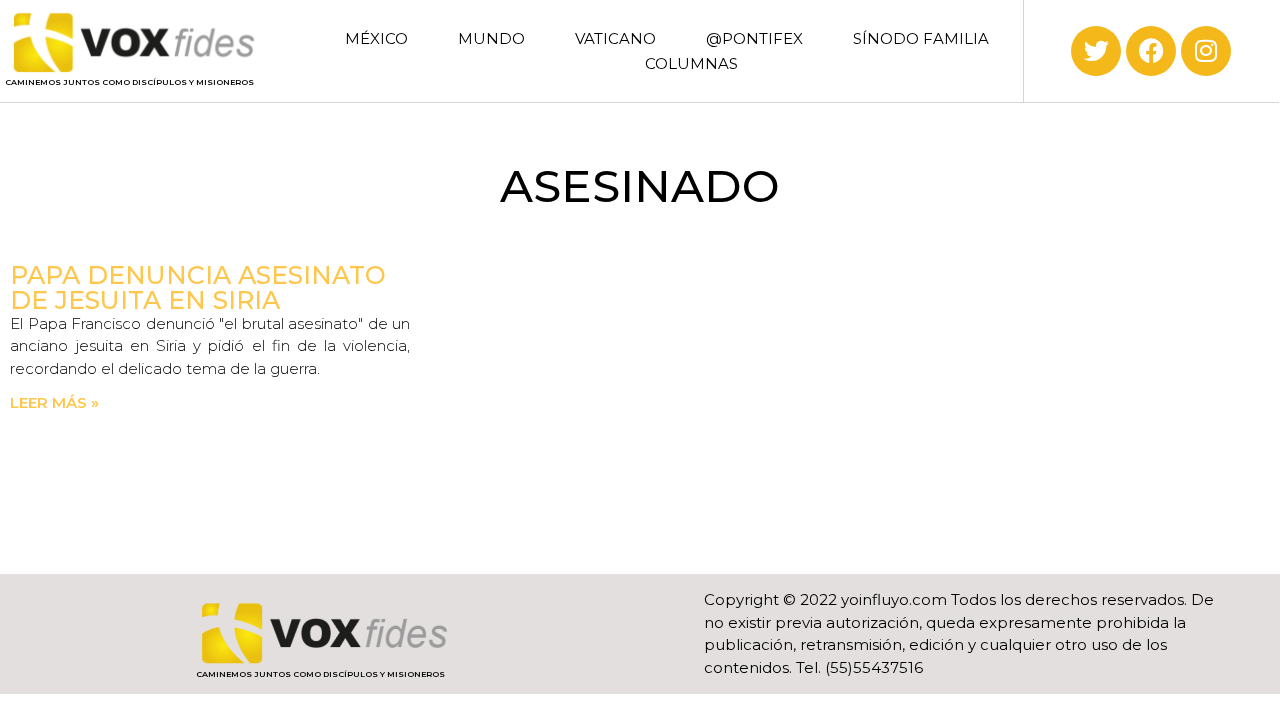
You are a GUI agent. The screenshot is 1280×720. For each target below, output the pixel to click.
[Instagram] (1206, 51)
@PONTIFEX (754, 38)
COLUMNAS (691, 63)
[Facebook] (1151, 51)
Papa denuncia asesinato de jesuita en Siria (198, 287)
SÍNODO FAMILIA (921, 38)
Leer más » (54, 402)
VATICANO (615, 38)
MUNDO (491, 38)
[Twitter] (1096, 51)
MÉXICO (376, 38)
